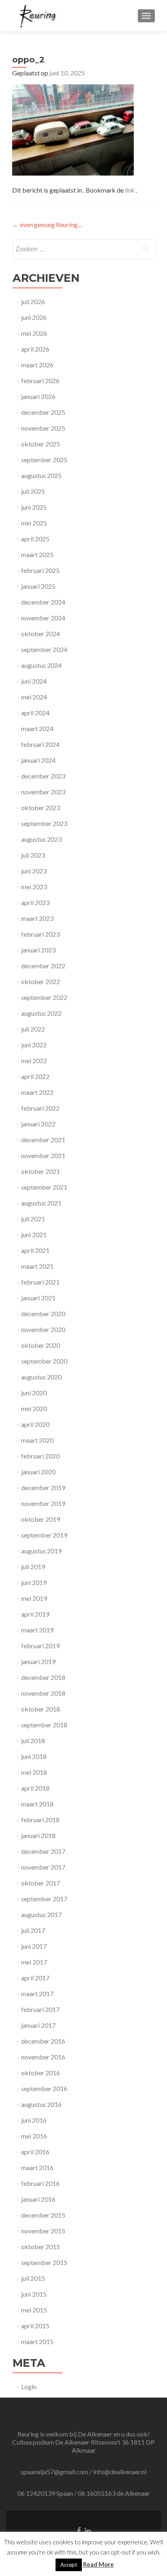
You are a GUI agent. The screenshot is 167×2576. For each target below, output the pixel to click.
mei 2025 (34, 523)
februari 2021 (40, 1282)
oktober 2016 (41, 2073)
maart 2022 (37, 1092)
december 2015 (43, 2215)
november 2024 (43, 618)
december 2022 (43, 966)
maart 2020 (37, 1440)
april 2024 (35, 713)
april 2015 (35, 2326)
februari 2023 (40, 934)
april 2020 (35, 1424)
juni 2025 (34, 507)
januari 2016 (38, 2199)
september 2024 (44, 649)
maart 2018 (37, 1804)
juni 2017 (34, 1946)
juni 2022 (34, 1045)
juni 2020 (34, 1393)
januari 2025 (38, 586)
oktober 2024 (41, 634)
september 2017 (44, 1899)
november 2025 (43, 428)
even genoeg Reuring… (47, 224)
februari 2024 (40, 744)
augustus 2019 (41, 1551)
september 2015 (44, 2262)
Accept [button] (69, 2565)
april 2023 (35, 902)
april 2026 (35, 349)
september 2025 (44, 460)
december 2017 (43, 1851)
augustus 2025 (41, 475)
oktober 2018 (41, 1709)
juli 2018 (33, 1741)
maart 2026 (37, 365)
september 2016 (44, 2088)
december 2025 (43, 412)
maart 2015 (37, 2341)
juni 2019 (34, 1582)
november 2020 (43, 1329)
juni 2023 (34, 871)
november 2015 (43, 2231)
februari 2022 (40, 1108)
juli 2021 (33, 1219)
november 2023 (43, 792)
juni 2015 (34, 2294)
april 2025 (35, 539)
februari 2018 (40, 1820)
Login (29, 2386)
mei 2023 (34, 887)
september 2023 (44, 823)
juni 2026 (34, 317)
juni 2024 (34, 681)
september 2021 (44, 1187)
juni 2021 (34, 1234)
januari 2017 (38, 2025)
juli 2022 (33, 1029)
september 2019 (44, 1535)
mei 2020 (34, 1408)
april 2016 (35, 2152)
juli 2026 (33, 301)
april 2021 (35, 1250)
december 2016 (43, 2041)
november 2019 (43, 1503)
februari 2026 (40, 381)
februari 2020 (40, 1456)
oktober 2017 (41, 1883)
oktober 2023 (41, 808)
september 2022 (44, 997)
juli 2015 (33, 2278)
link (130, 190)
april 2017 (35, 1978)
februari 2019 (40, 1646)
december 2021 (43, 1140)
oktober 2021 (41, 1171)
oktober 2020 (41, 1345)
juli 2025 (33, 491)
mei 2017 (34, 1962)
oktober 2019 (41, 1519)
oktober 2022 (41, 981)
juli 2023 (33, 855)
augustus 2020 (41, 1377)
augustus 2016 (41, 2104)
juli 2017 (33, 1930)
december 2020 (43, 1314)
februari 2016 (40, 2183)
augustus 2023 (41, 839)
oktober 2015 (41, 2247)
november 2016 (43, 2057)
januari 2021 (38, 1298)
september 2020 (44, 1361)
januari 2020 (38, 1472)
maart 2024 (37, 728)
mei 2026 (34, 333)
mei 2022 (34, 1061)
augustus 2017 (41, 1914)
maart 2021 (37, 1266)
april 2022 (35, 1076)
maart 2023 (37, 918)
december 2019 (43, 1487)
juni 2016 (34, 2120)
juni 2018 (34, 1756)
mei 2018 (34, 1772)
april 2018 (35, 1788)
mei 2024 (34, 697)
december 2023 (43, 776)
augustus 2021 (41, 1203)
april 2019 (35, 1614)
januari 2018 (38, 1835)
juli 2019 (33, 1567)
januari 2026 (38, 396)
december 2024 (43, 602)
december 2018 (43, 1677)
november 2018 (43, 1693)
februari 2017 (40, 2009)
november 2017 (43, 1867)
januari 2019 (38, 1661)
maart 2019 (37, 1630)
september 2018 (44, 1725)
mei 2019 (34, 1598)
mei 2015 (34, 2310)
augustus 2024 (41, 665)
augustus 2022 (41, 1013)
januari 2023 (38, 950)
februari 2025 (40, 570)
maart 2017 (37, 1994)
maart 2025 (37, 554)
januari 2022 (38, 1124)
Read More (98, 2564)
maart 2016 (37, 2167)
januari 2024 (38, 760)
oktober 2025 (41, 444)
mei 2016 (34, 2136)
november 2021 (43, 1155)
